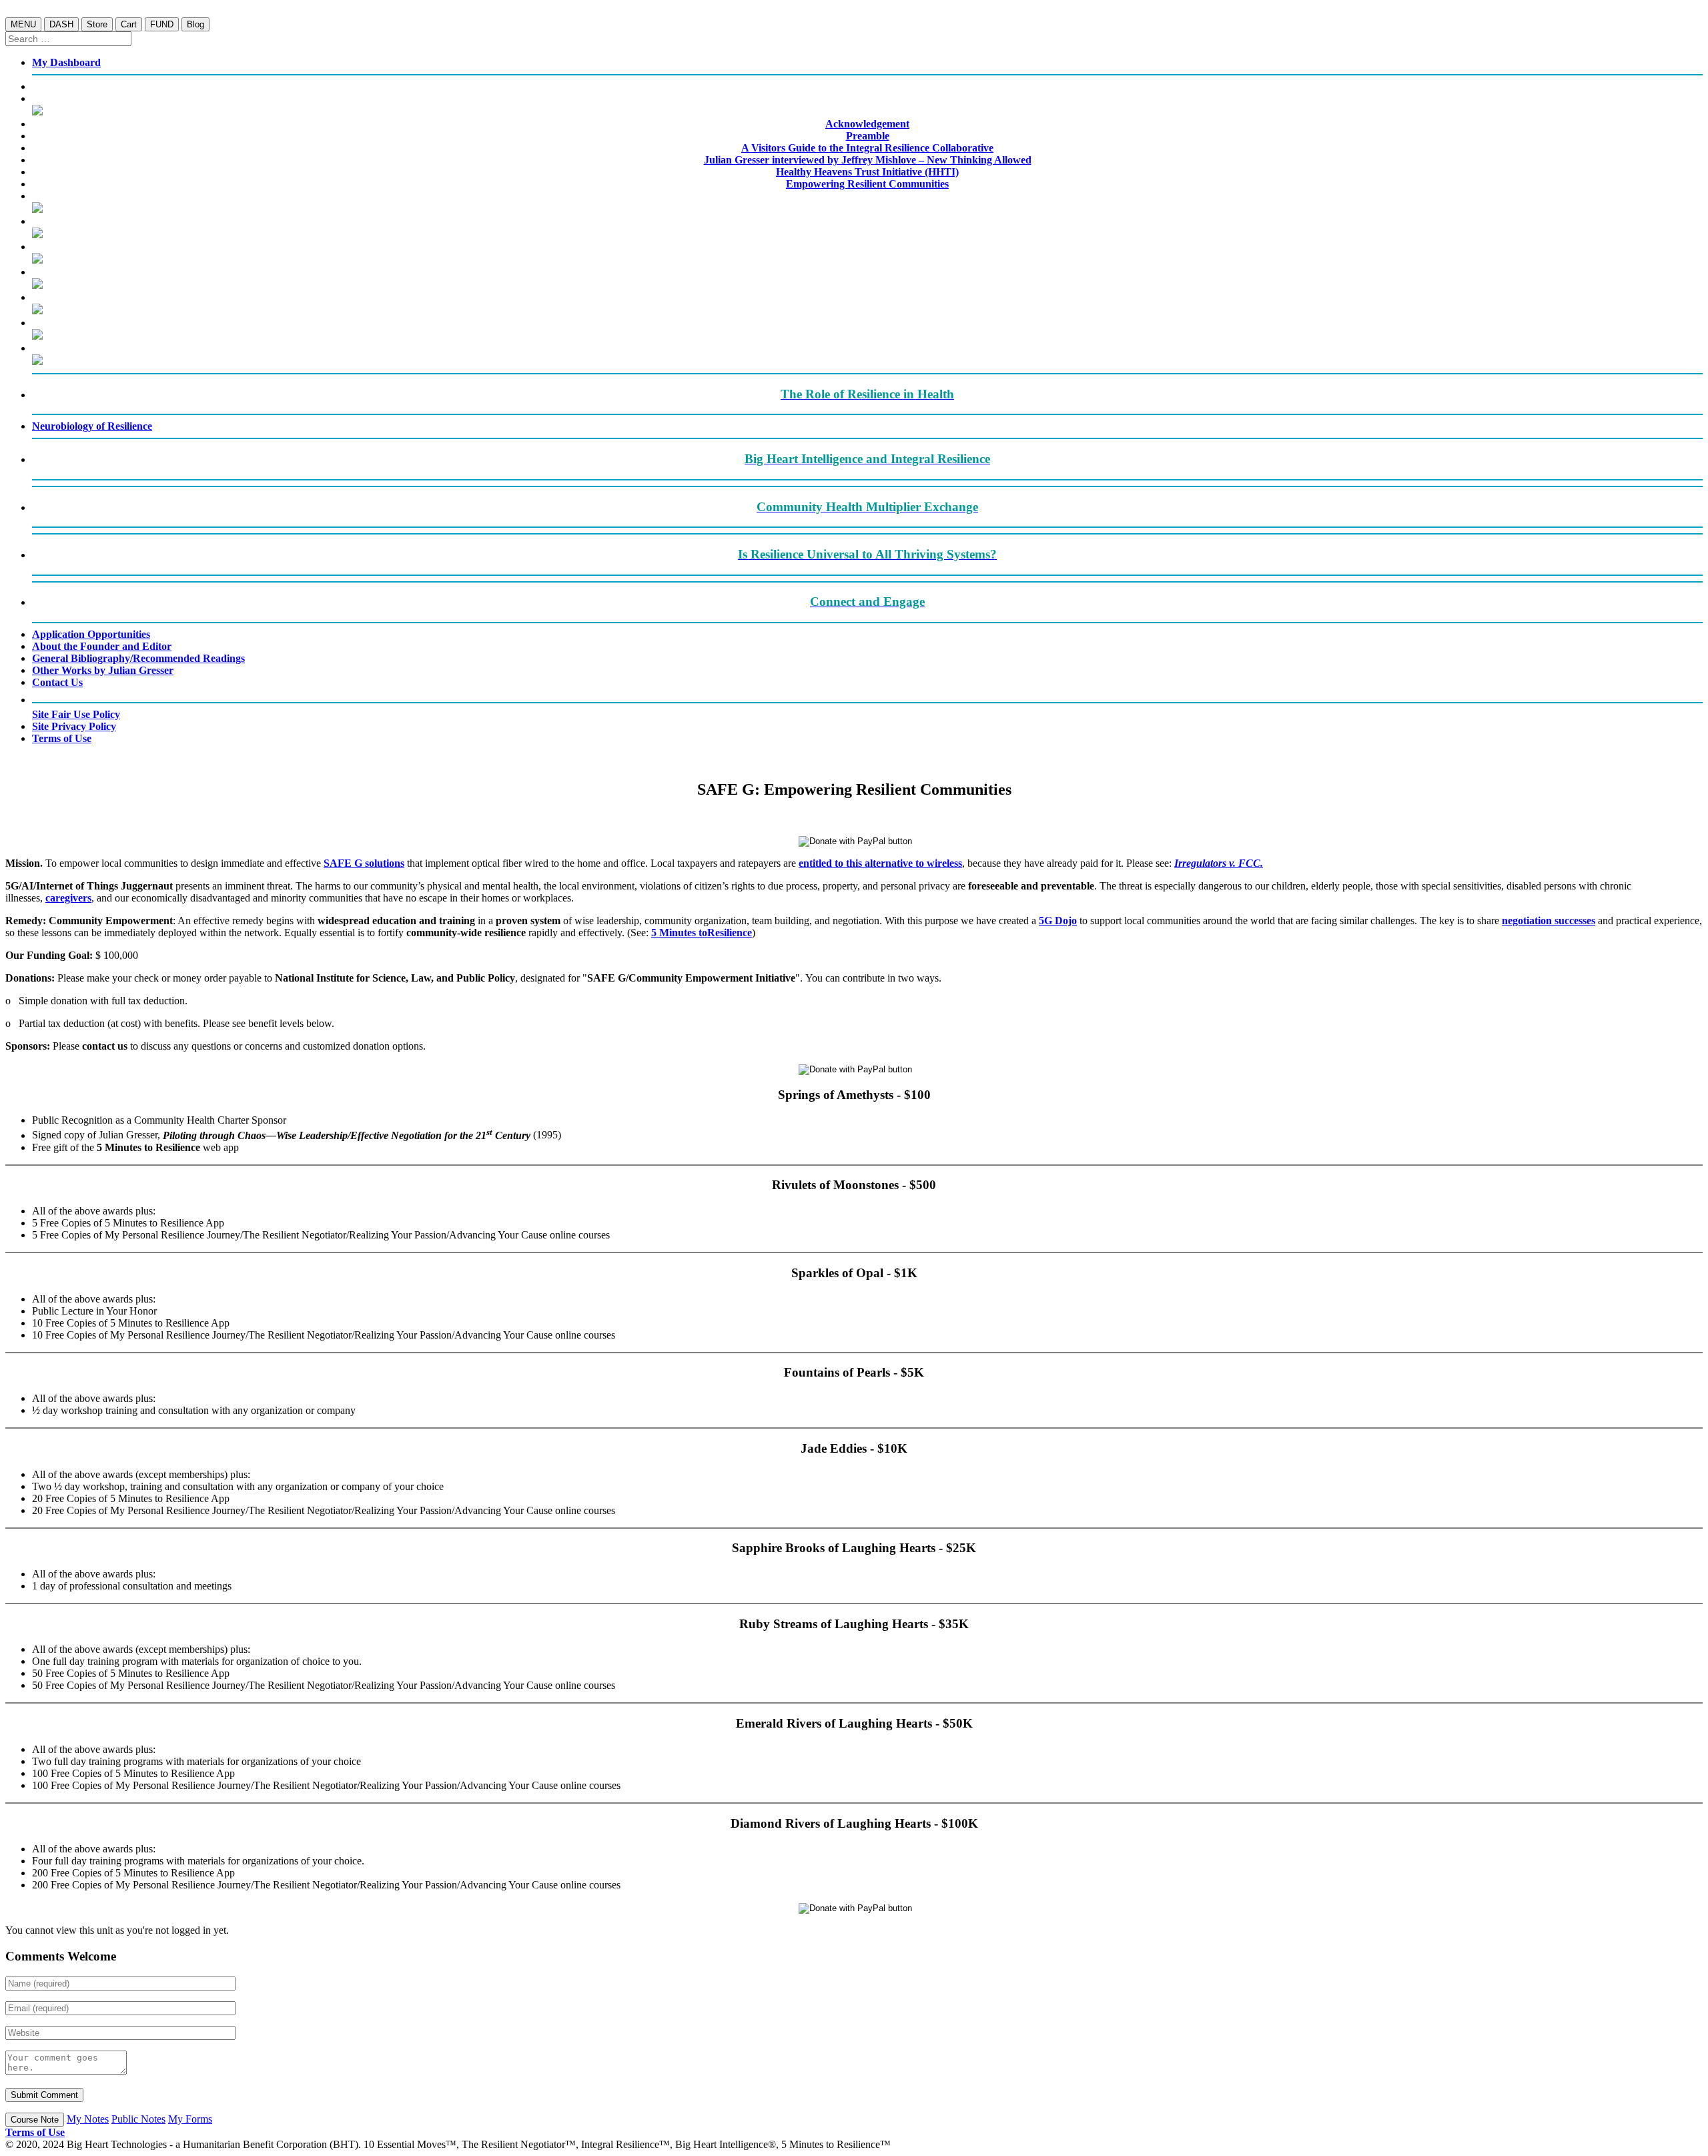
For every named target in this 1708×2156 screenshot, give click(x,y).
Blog (195, 24)
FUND (162, 24)
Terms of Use (35, 2132)
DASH (61, 24)
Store (97, 24)
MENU (23, 24)
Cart (129, 24)
